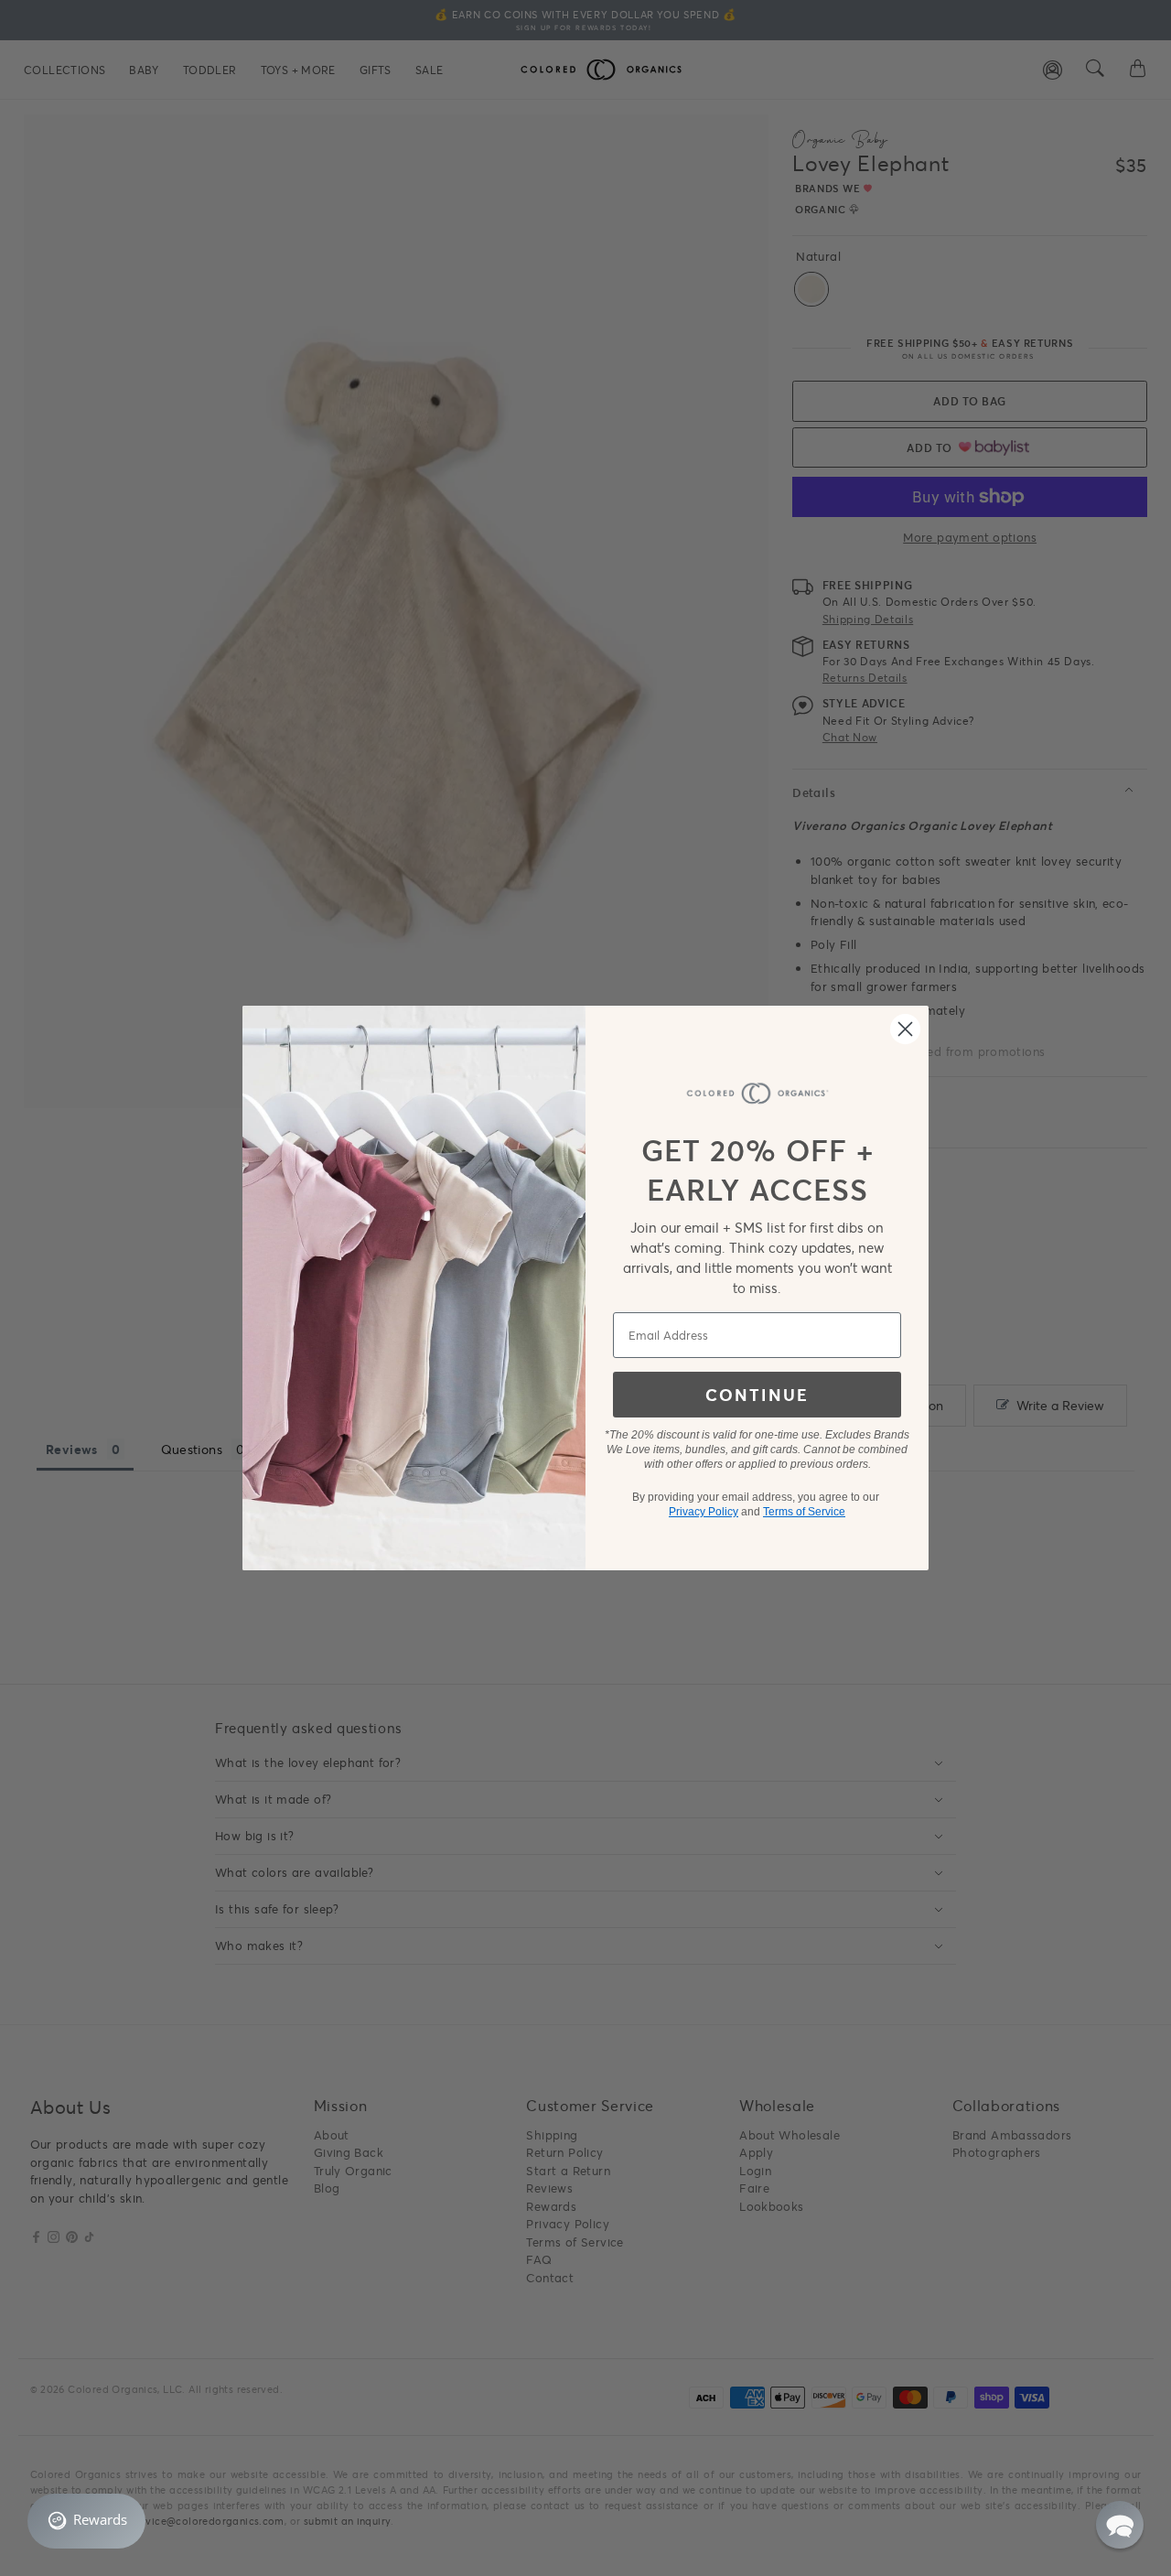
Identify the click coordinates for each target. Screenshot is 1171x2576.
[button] (1120, 2525)
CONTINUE (757, 1395)
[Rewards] (86, 2521)
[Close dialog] (905, 1029)
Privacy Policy (704, 1512)
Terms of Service (804, 1512)
